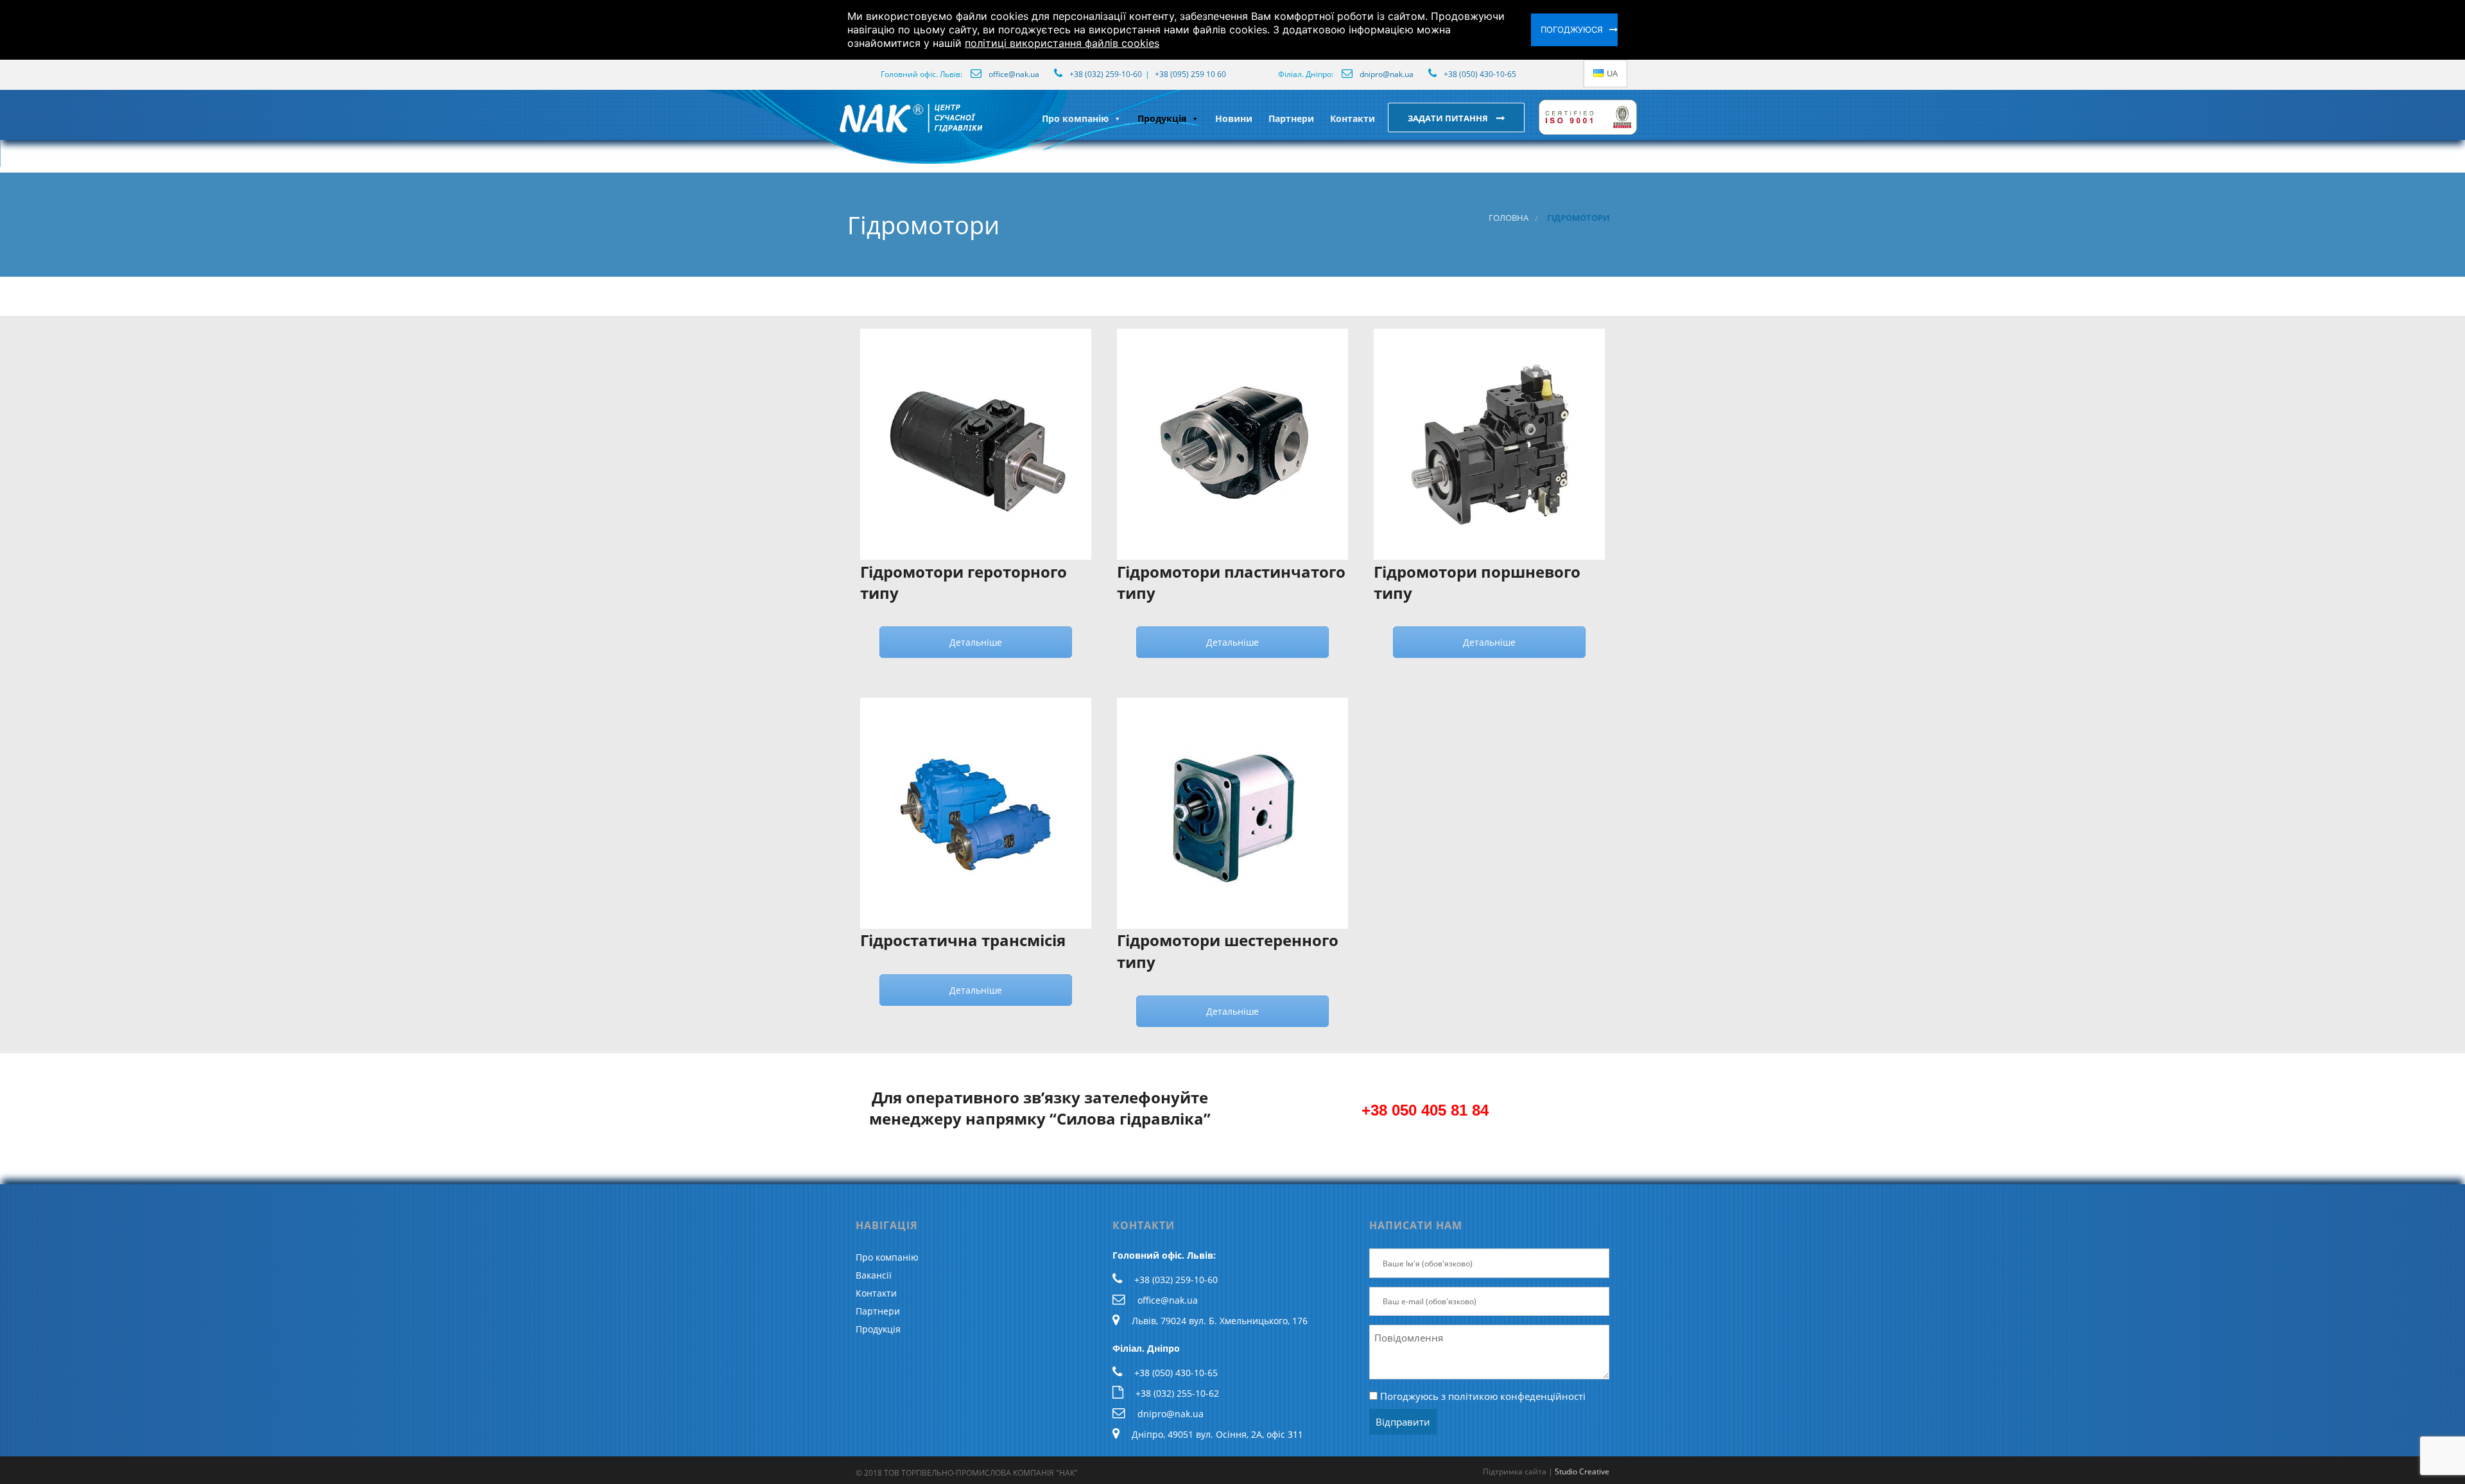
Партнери (1291, 118)
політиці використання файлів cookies (1062, 43)
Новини (1234, 118)
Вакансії (874, 1275)
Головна (1509, 218)
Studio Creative (1582, 1471)
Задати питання (1449, 118)
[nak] (836, 128)
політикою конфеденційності (1517, 1396)
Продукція (1162, 118)
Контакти (1353, 118)
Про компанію (1075, 118)
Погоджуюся (1572, 30)
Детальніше (976, 642)
